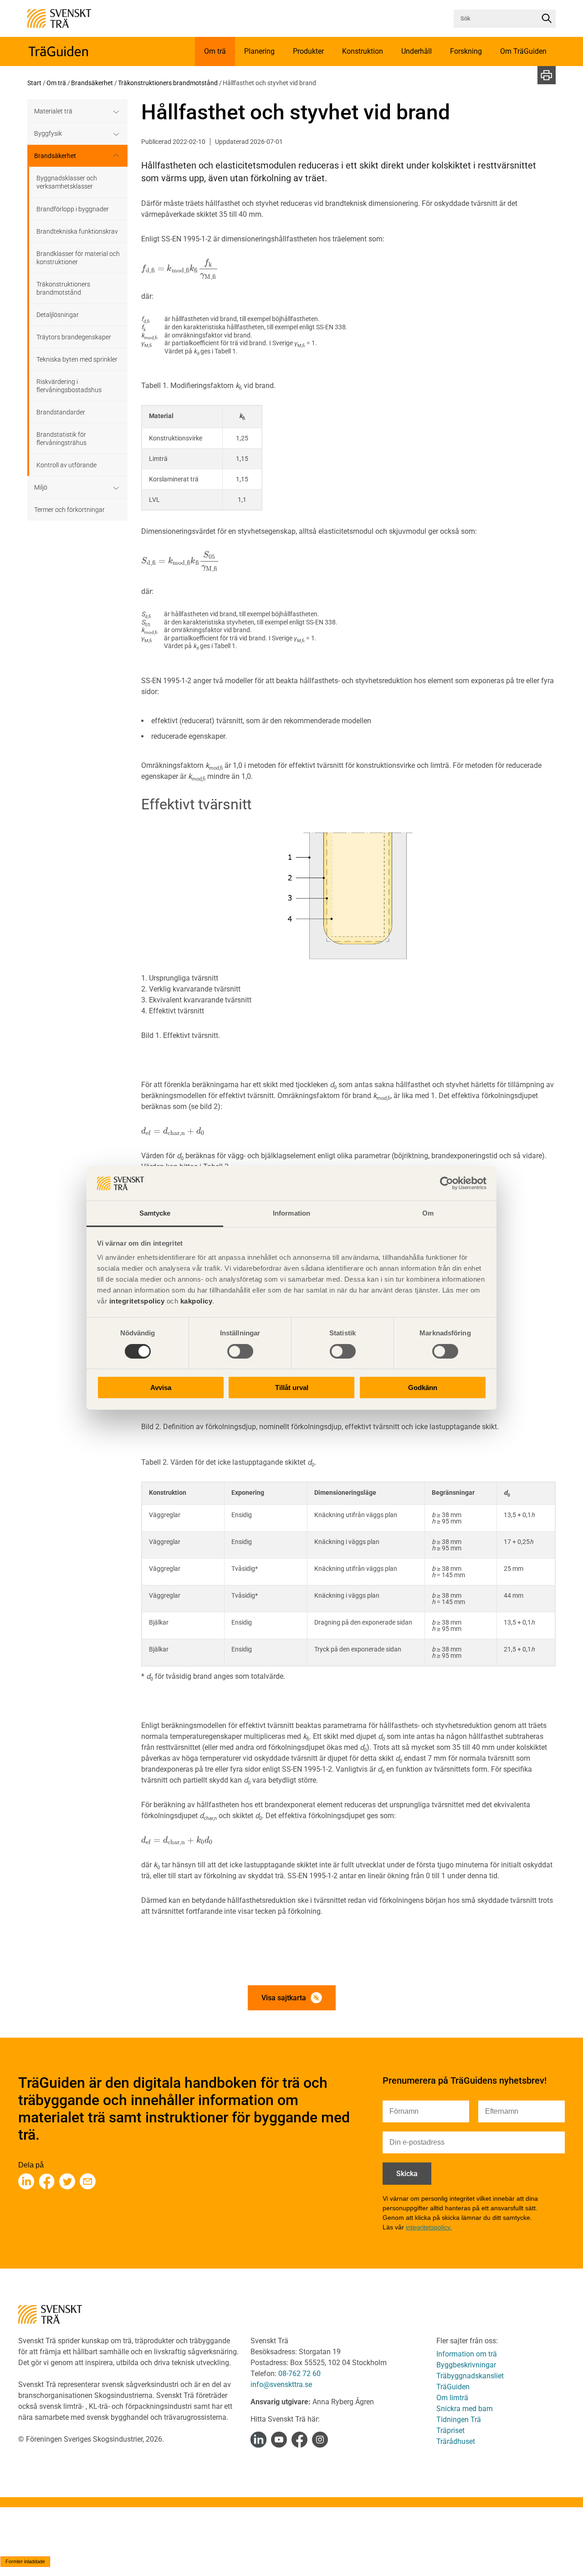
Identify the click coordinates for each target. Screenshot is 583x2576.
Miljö (41, 487)
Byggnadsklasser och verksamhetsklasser (67, 182)
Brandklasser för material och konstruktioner (78, 258)
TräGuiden (453, 2387)
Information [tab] (291, 1214)
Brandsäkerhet (92, 83)
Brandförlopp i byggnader (73, 209)
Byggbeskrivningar (466, 2365)
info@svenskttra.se (281, 2384)
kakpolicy (197, 1301)
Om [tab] (428, 1214)
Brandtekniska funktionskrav (77, 231)
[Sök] (547, 19)
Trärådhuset (456, 2441)
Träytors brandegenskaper (74, 337)
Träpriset (450, 2430)
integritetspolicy (136, 1301)
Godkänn (423, 1388)
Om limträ (452, 2398)
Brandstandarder (61, 412)
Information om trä (467, 2354)
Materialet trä (53, 111)
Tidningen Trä (459, 2420)
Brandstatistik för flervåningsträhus (61, 439)
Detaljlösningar (58, 315)
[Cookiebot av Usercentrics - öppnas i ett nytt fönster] (447, 1183)
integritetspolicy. (429, 2227)
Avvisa (161, 1388)
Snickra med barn (465, 2409)
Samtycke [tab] (155, 1214)
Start (34, 83)
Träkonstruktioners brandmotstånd (168, 83)
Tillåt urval (292, 1388)
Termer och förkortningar (69, 510)
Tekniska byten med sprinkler (77, 359)
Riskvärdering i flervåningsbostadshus (69, 386)
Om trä (56, 83)
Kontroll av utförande (66, 465)
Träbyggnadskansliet (470, 2376)
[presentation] (180, 268)
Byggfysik (48, 133)
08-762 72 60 (299, 2374)
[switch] (240, 1351)
